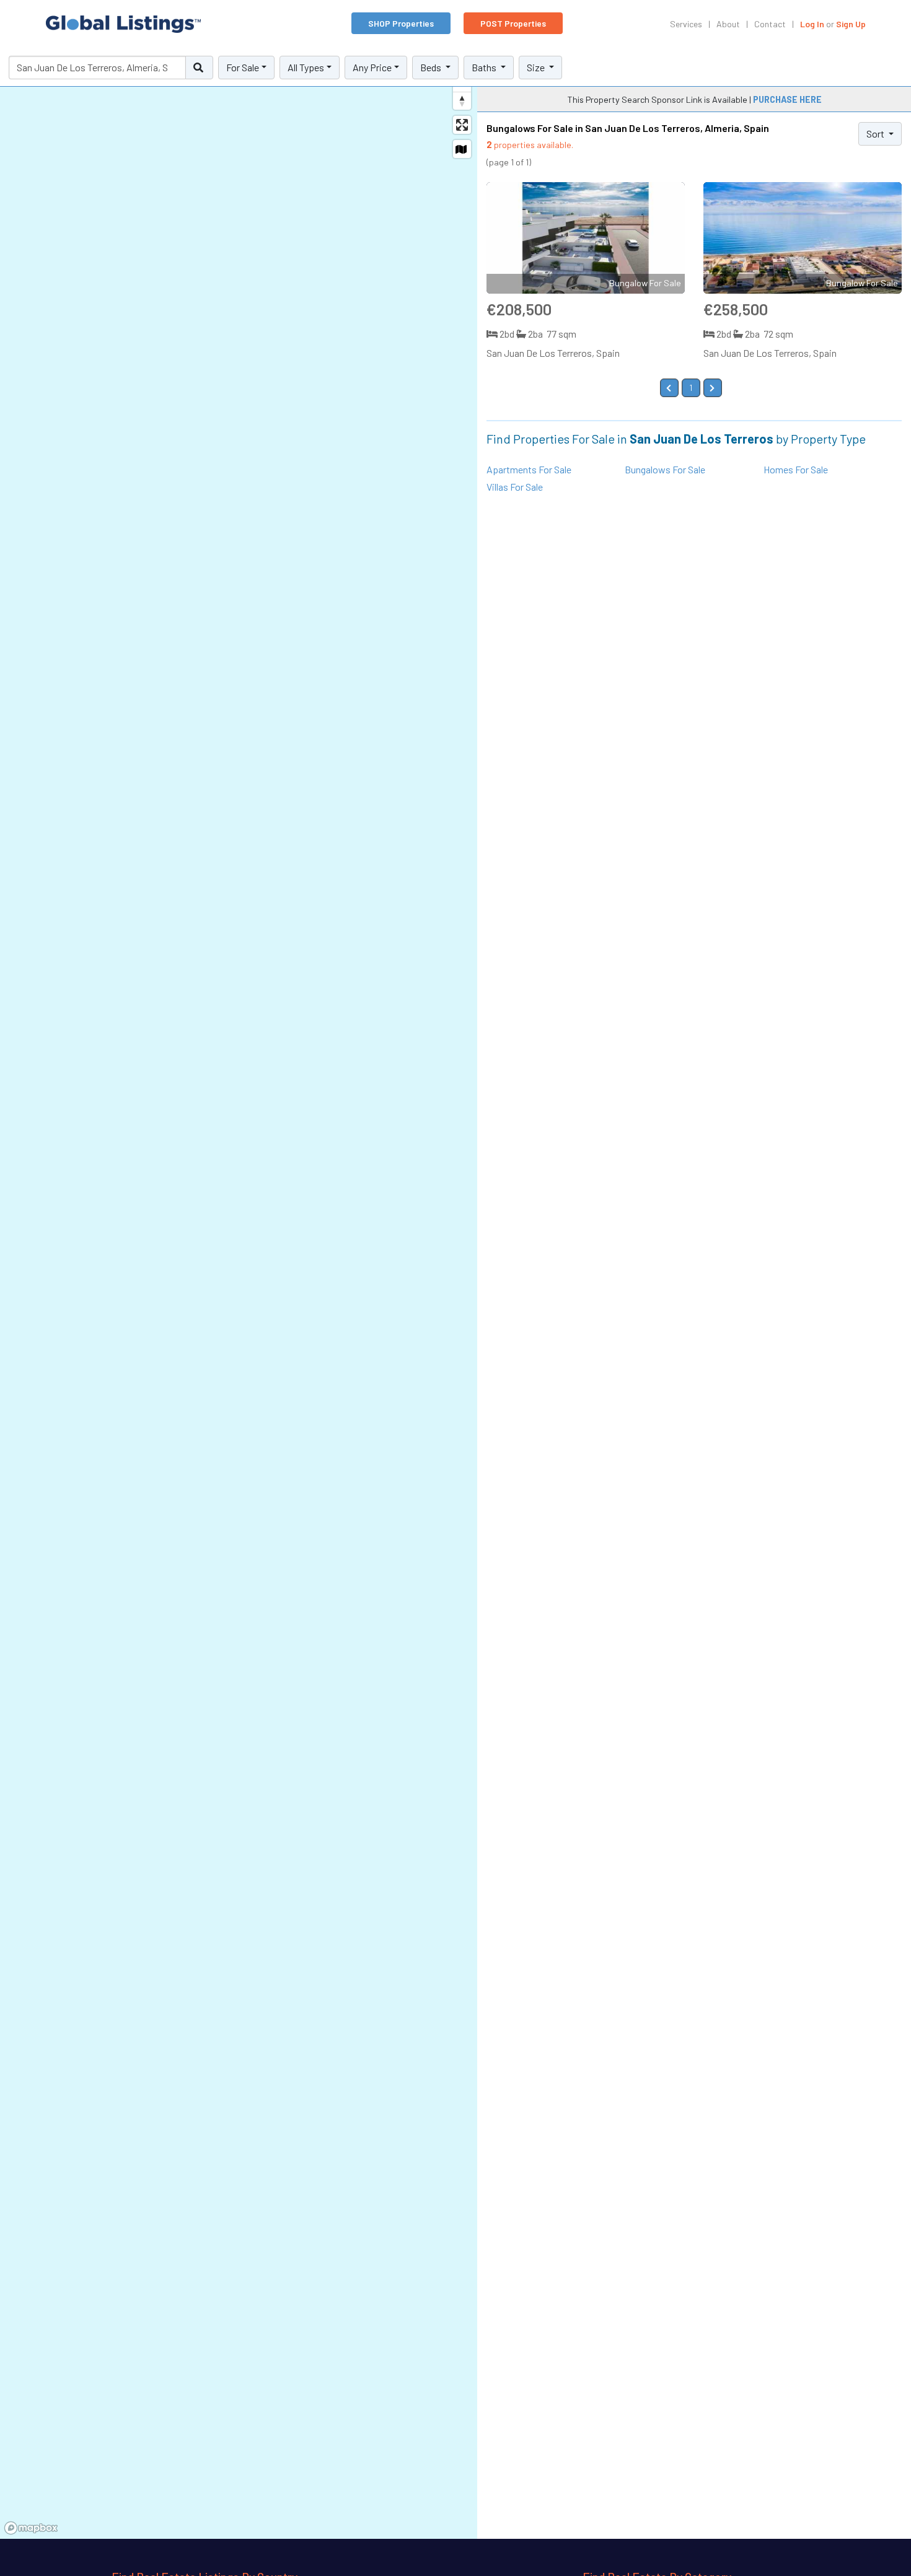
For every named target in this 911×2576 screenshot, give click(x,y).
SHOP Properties (401, 23)
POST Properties (513, 23)
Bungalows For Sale (665, 469)
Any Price (372, 67)
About (728, 24)
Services (686, 24)
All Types (306, 67)
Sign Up (851, 24)
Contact (770, 24)
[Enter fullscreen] (462, 125)
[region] (239, 1294)
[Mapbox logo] (31, 2528)
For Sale (243, 67)
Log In (812, 24)
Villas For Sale (515, 487)
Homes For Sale (796, 469)
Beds (432, 67)
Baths (485, 67)
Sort (876, 134)
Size (537, 67)
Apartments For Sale (529, 469)
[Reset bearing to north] (462, 101)
